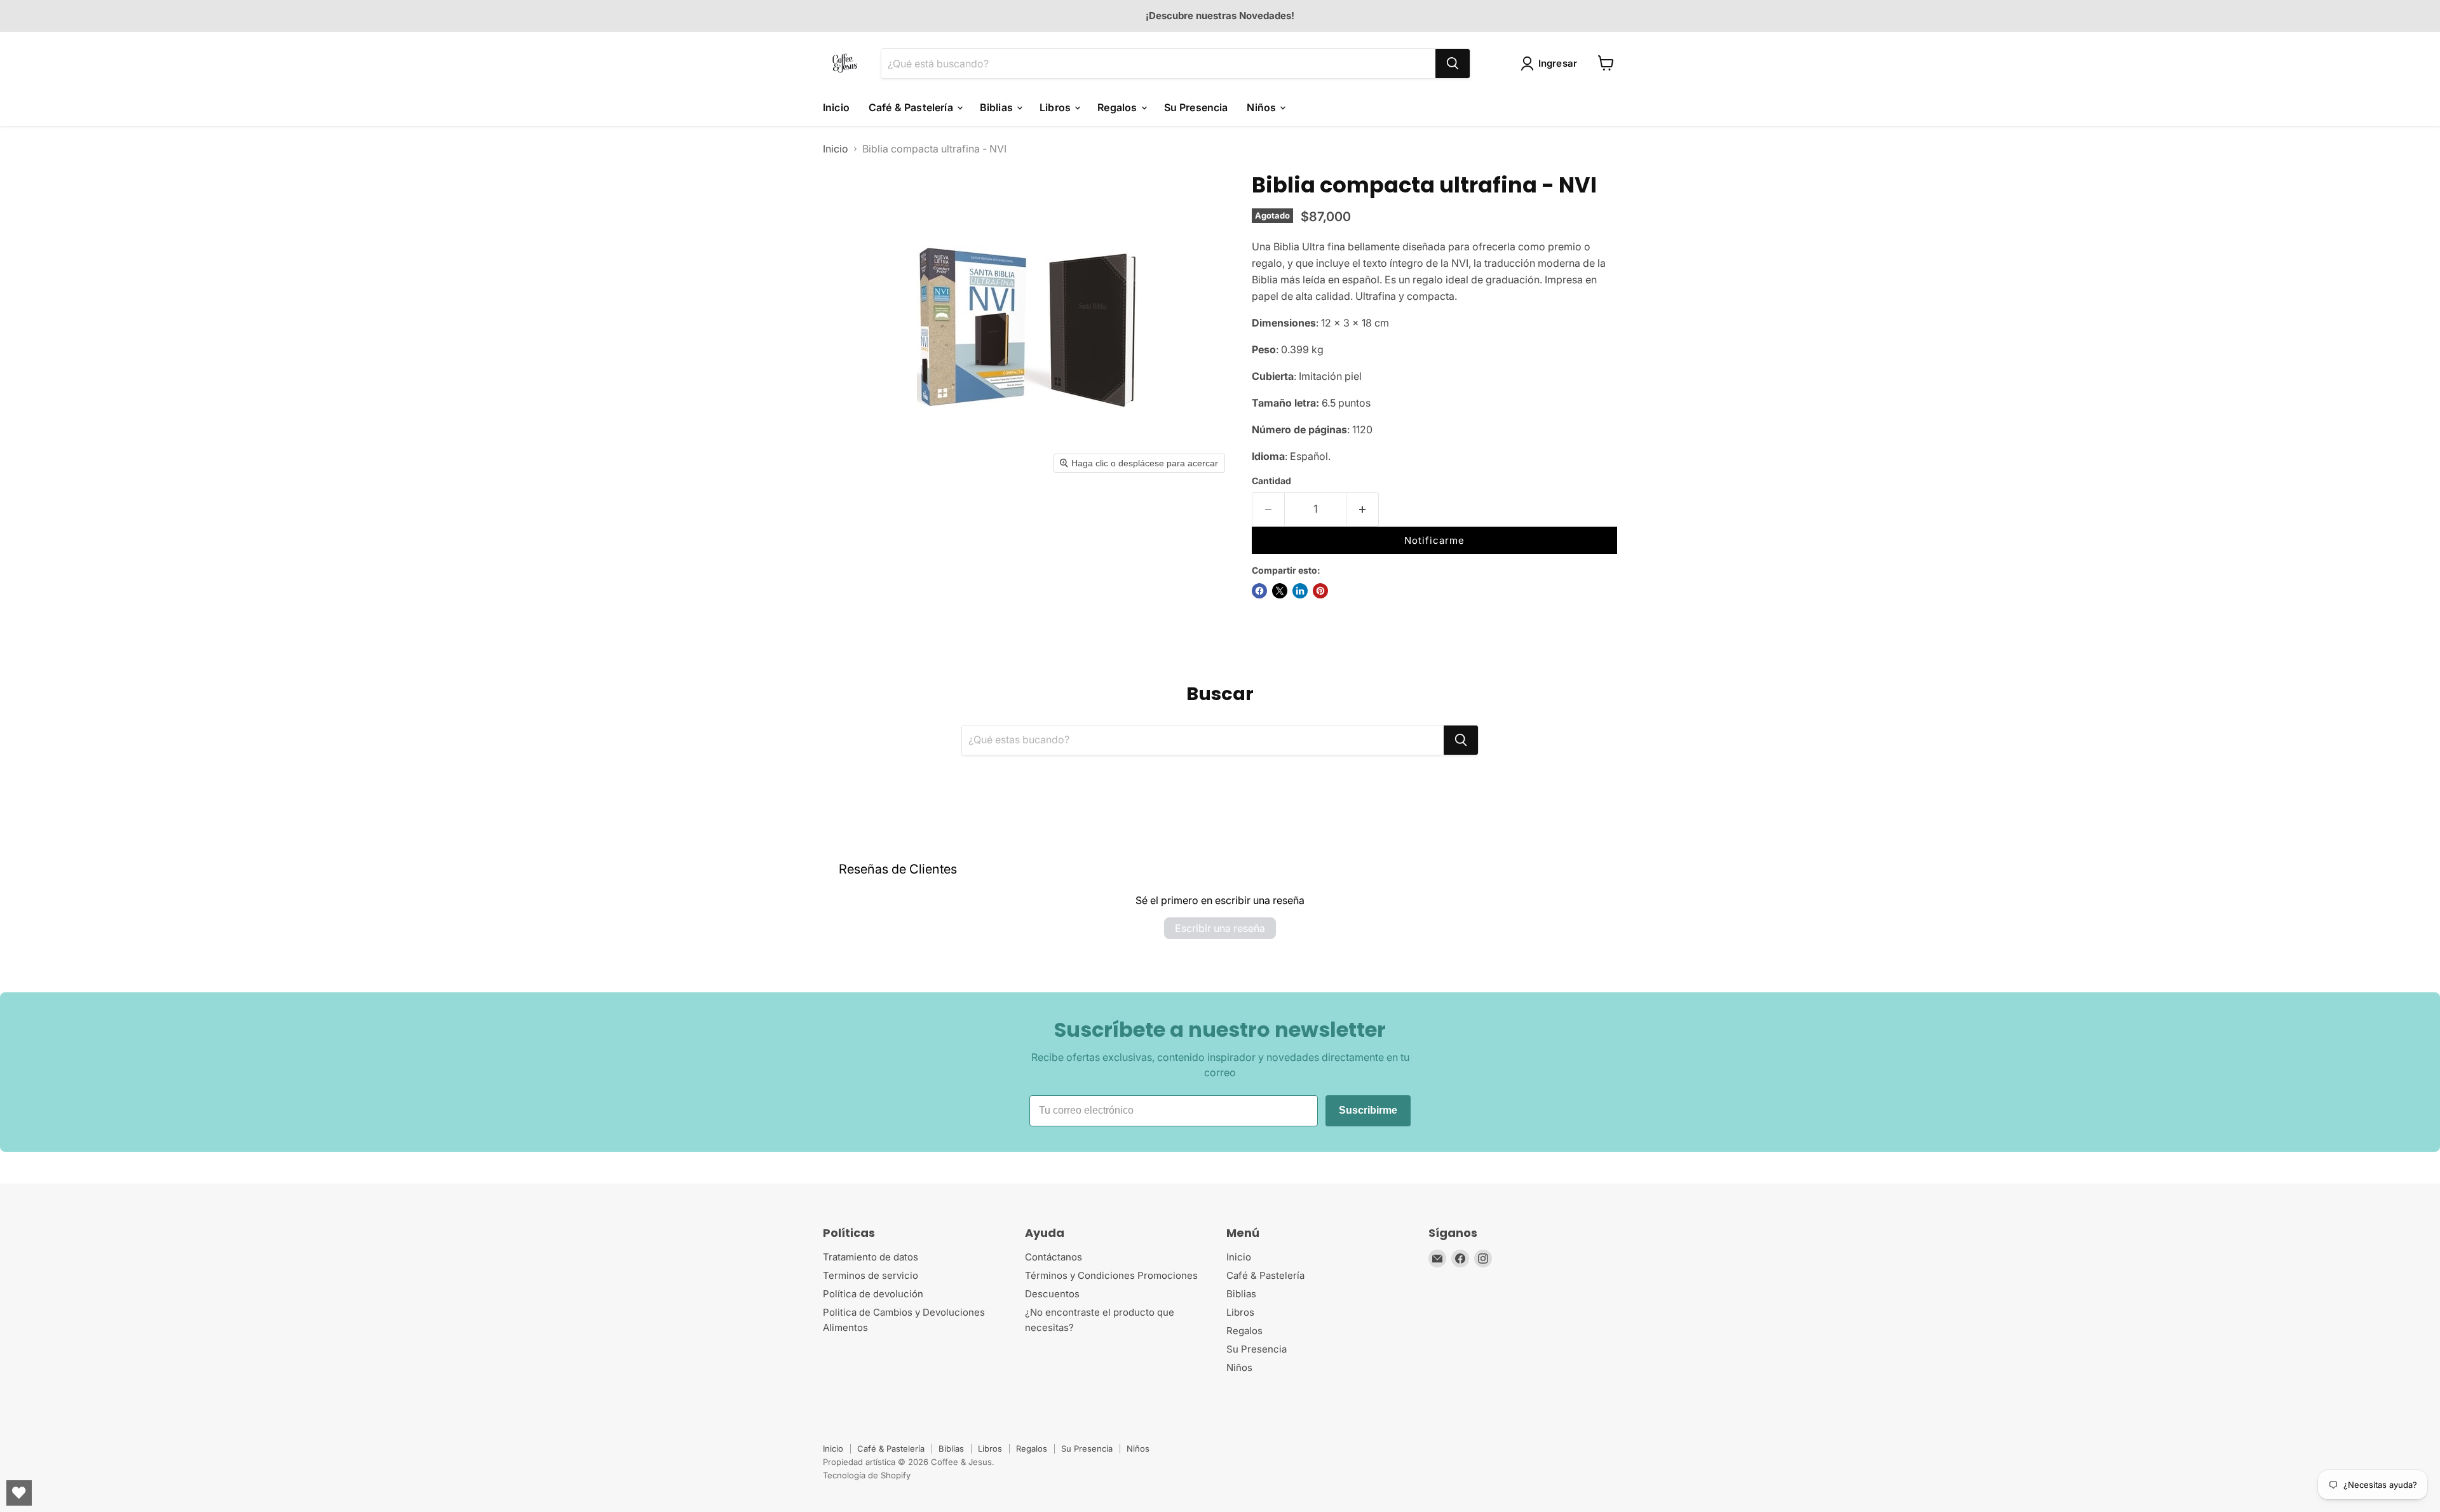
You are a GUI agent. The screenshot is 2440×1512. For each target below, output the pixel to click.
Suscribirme (1368, 1110)
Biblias (998, 107)
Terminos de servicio (871, 1275)
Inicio (836, 107)
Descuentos (1052, 1294)
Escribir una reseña (1220, 928)
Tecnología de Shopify (867, 1475)
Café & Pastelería (912, 107)
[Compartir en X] (1280, 591)
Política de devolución (873, 1294)
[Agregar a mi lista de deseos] (1402, 514)
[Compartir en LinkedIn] (1300, 591)
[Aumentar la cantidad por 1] (1363, 510)
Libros (1056, 107)
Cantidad (1271, 481)
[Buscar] (1453, 63)
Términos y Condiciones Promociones (1111, 1275)
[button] (1552, 64)
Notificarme (1434, 540)
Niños (1263, 107)
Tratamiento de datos (871, 1257)
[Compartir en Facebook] (1259, 591)
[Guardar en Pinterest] (1320, 591)
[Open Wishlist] (19, 1493)
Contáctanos (1054, 1257)
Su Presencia (1196, 107)
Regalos (1118, 107)
